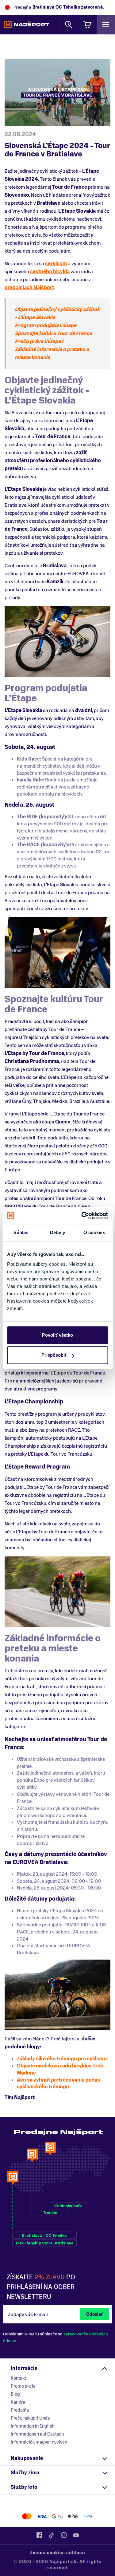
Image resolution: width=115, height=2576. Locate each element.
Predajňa (20, 2410)
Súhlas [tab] (21, 1232)
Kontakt (18, 2378)
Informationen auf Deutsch (37, 2434)
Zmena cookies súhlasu (58, 2553)
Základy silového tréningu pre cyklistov (62, 2059)
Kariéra (18, 2402)
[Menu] (106, 24)
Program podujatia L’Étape (46, 325)
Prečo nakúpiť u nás (30, 2418)
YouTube (76, 2535)
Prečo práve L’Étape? (39, 341)
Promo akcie (23, 2386)
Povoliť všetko (57, 1335)
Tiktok (52, 2535)
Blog (15, 2394)
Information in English (33, 2426)
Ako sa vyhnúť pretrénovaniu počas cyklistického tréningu (58, 2084)
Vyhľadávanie (69, 24)
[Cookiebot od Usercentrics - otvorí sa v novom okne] (82, 1216)
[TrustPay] (88, 2516)
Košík (87, 24)
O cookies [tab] (94, 1232)
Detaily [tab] (57, 1232)
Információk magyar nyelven (39, 2442)
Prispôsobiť (54, 1355)
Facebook (39, 2535)
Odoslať (94, 2314)
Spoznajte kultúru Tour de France (53, 333)
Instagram (64, 2535)
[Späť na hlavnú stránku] (27, 25)
